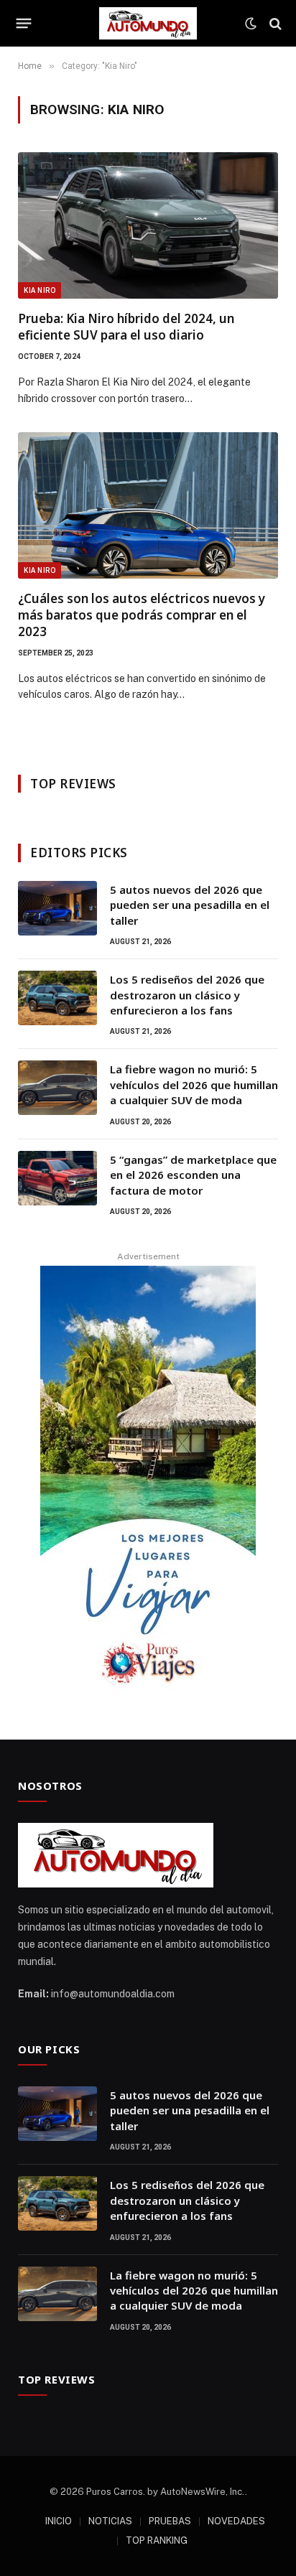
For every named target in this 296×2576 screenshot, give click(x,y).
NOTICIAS (110, 2521)
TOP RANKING (157, 2540)
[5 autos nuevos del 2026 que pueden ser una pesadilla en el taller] (57, 908)
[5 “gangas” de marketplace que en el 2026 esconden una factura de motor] (57, 1178)
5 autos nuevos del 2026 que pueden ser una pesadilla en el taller (190, 905)
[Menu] (24, 24)
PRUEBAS (170, 2521)
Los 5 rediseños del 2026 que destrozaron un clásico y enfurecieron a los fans (187, 995)
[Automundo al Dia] (148, 23)
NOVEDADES (236, 2521)
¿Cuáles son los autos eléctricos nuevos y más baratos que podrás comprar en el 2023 (142, 615)
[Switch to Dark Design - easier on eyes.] (251, 24)
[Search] (274, 23)
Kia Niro (40, 290)
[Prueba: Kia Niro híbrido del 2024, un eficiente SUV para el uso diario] (148, 225)
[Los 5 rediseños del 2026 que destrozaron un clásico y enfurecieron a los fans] (57, 998)
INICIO (59, 2521)
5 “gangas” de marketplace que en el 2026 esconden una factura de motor (193, 1175)
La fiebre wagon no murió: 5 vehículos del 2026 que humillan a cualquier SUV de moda (194, 1084)
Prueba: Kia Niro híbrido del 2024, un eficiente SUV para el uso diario (126, 327)
